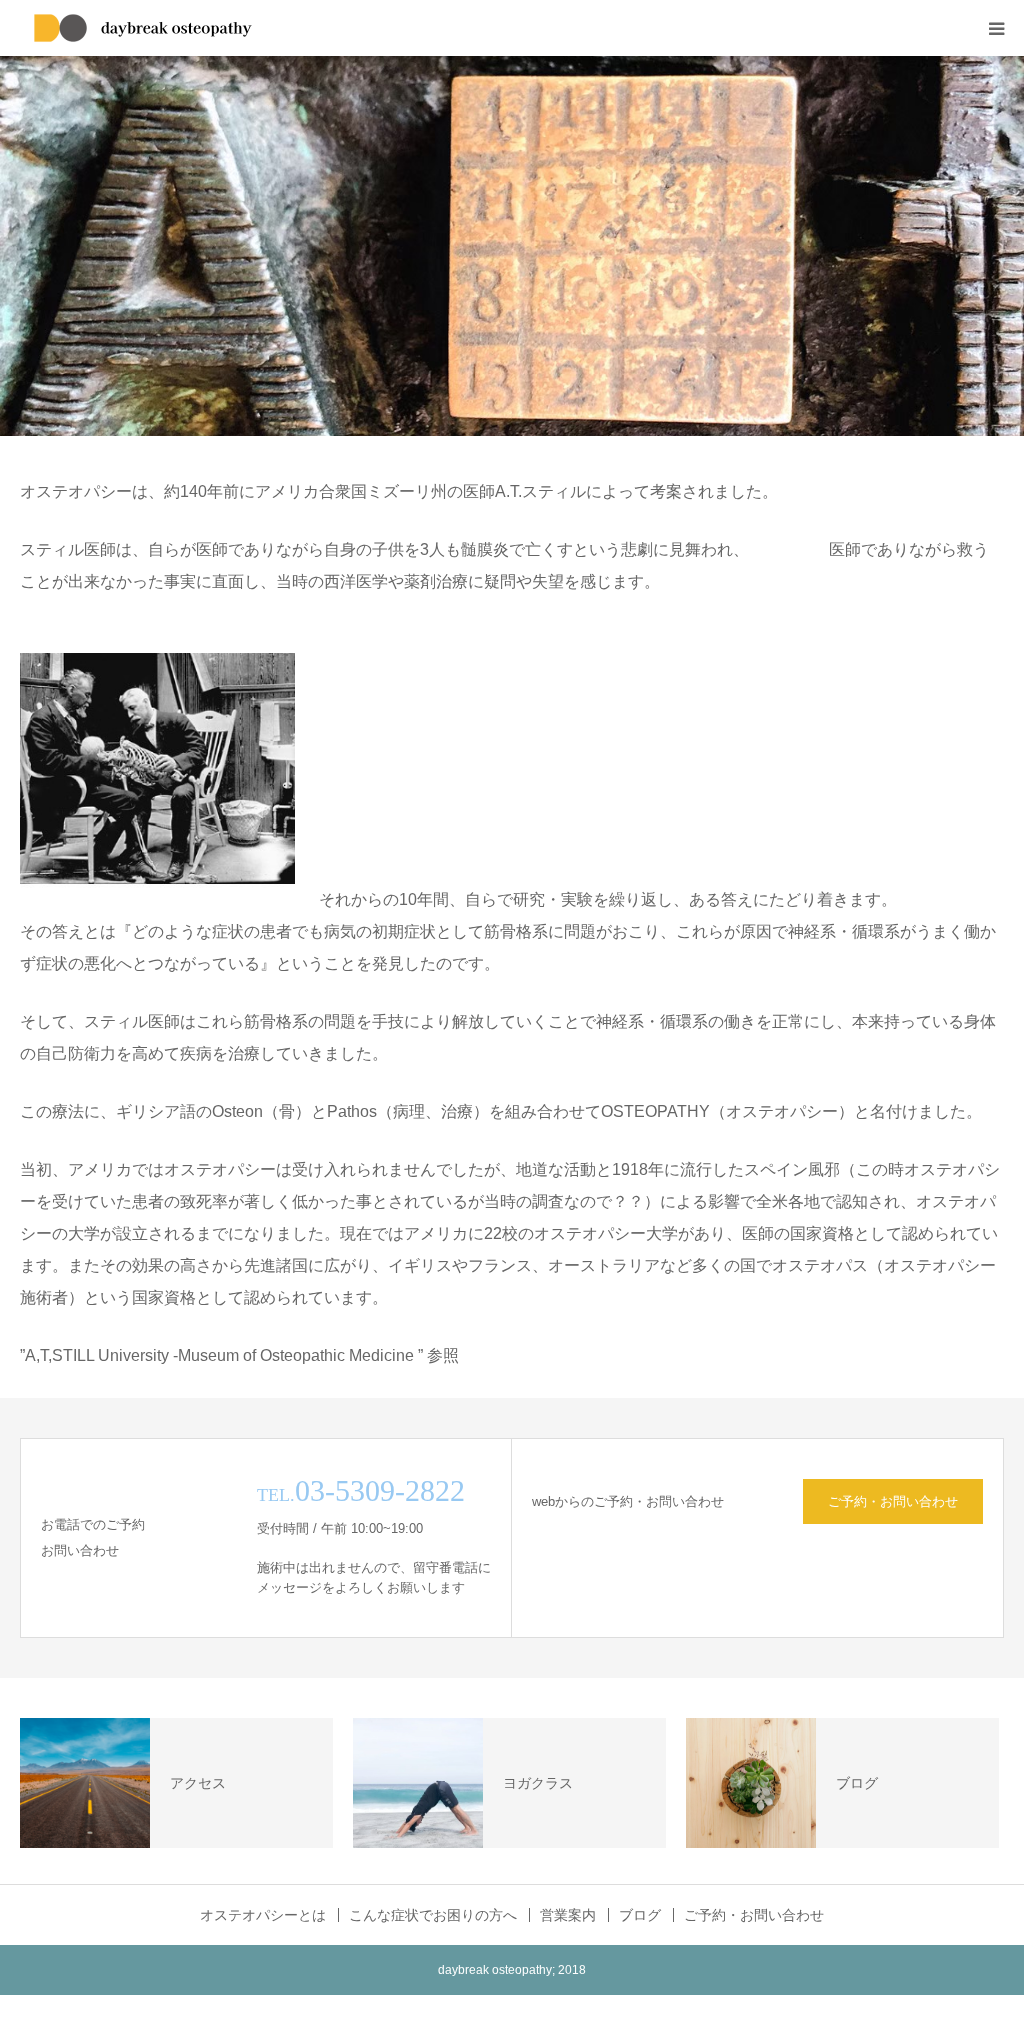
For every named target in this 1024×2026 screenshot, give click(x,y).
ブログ (640, 1915)
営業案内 (568, 1915)
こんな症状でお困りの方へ (433, 1915)
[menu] (996, 28)
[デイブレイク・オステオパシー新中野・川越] (145, 28)
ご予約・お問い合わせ (893, 1501)
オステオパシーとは (263, 1915)
